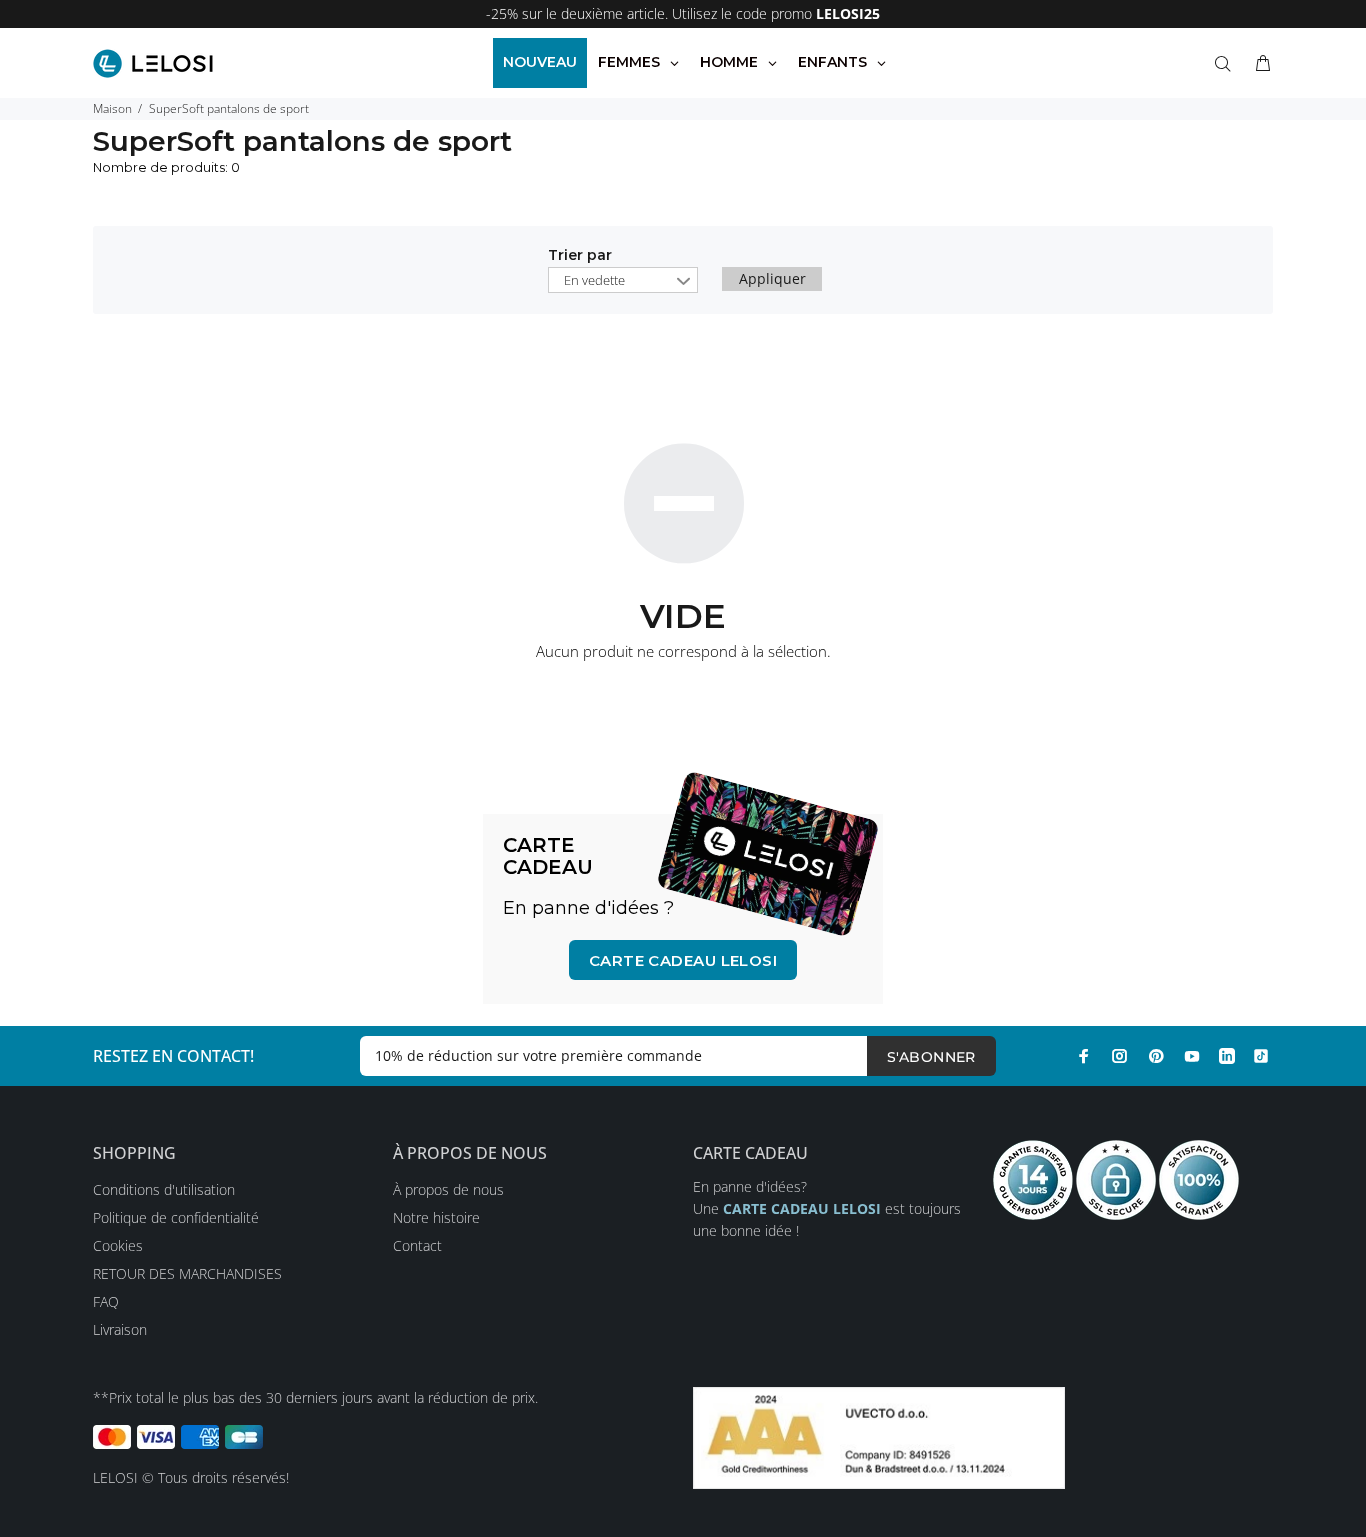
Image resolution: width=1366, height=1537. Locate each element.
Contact (417, 1245)
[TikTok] (1261, 1056)
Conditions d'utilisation (164, 1189)
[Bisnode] (879, 1436)
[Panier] (1259, 64)
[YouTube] (1192, 1056)
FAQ (106, 1301)
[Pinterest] (1156, 1056)
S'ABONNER (931, 1057)
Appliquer (772, 278)
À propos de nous (448, 1189)
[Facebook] (1084, 1056)
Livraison (120, 1329)
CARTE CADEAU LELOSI (683, 960)
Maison (112, 108)
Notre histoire (436, 1217)
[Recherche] (1227, 64)
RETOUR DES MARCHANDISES (187, 1273)
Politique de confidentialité (176, 1217)
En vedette (594, 280)
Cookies (118, 1245)
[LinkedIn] (1227, 1056)
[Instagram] (1120, 1056)
